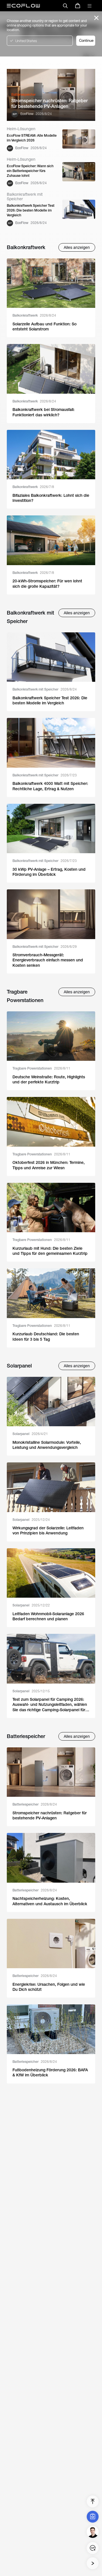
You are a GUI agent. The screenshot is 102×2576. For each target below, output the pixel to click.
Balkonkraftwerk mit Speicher (45, 689)
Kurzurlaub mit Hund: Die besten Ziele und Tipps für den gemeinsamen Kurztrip (50, 1251)
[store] (78, 6)
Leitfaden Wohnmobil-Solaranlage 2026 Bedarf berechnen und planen (48, 1616)
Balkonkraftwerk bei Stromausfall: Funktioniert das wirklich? (43, 412)
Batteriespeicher (35, 1804)
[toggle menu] (90, 6)
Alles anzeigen (77, 247)
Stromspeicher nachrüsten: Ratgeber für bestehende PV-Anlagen (50, 104)
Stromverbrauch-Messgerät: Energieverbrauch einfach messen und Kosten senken (48, 960)
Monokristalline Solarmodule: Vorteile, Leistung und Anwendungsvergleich (47, 1445)
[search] (65, 6)
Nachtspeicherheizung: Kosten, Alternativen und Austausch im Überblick (50, 1901)
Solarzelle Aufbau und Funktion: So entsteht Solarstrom (44, 326)
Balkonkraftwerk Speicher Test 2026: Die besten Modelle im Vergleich (31, 210)
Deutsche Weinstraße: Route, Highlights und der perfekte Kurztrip (49, 1079)
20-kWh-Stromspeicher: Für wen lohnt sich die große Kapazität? (47, 583)
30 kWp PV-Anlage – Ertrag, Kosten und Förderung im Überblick (49, 872)
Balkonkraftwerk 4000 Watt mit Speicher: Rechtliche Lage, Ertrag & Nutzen (50, 786)
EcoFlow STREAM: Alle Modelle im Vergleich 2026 (32, 138)
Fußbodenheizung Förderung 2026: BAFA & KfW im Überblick (50, 2072)
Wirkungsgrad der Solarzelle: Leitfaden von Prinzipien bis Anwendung (48, 1530)
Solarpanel (30, 1434)
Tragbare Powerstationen (41, 1068)
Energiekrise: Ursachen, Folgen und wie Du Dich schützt (49, 1987)
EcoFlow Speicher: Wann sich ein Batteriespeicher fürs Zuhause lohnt (30, 171)
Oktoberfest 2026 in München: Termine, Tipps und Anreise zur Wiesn (49, 1165)
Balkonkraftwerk (34, 315)
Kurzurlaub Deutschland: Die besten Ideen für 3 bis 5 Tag (46, 1336)
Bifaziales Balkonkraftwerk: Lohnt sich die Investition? (51, 498)
